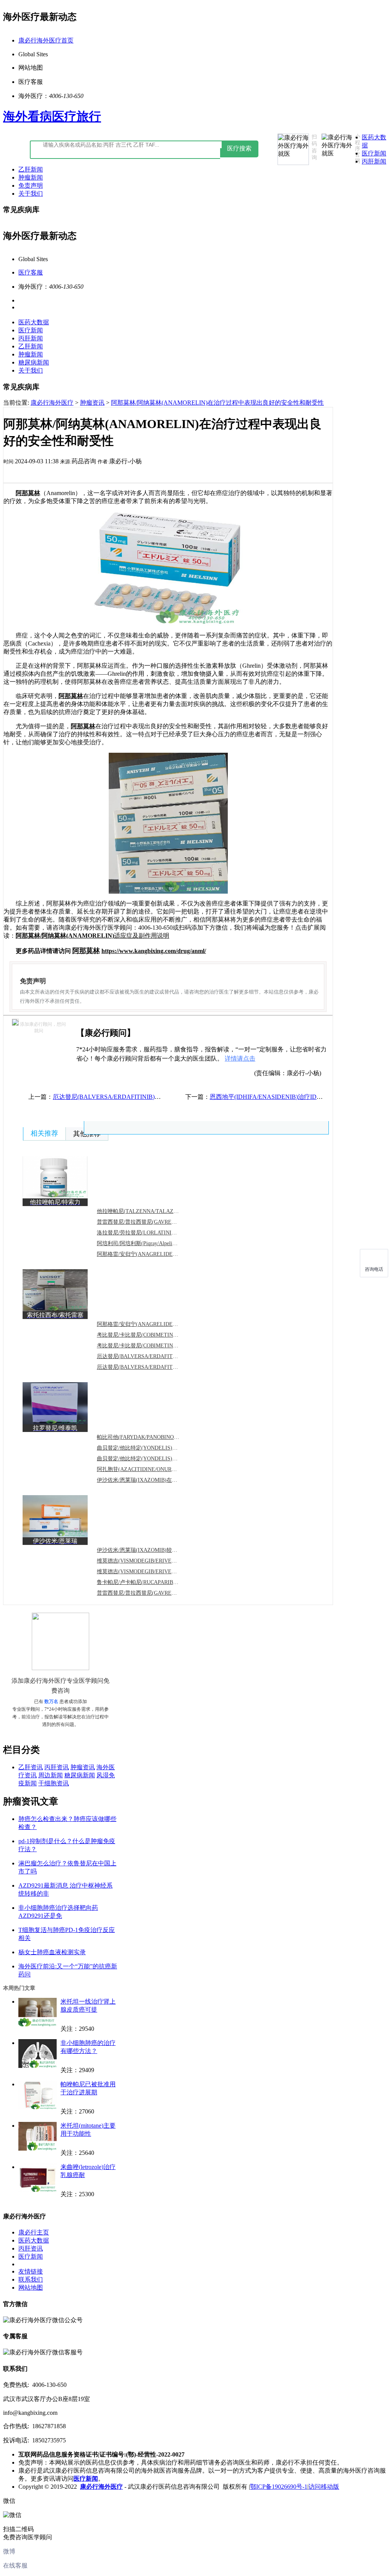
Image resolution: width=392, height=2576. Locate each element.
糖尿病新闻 (34, 362)
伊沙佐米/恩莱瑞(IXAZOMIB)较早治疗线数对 (150, 1550)
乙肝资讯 (31, 1767)
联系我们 (31, 2279)
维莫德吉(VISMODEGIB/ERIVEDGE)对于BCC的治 (157, 1561)
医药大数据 (34, 322)
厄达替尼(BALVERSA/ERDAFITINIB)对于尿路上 (155, 1356)
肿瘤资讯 (92, 403)
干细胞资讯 (54, 1783)
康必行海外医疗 (52, 403)
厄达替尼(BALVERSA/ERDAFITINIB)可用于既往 (155, 1367)
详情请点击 (240, 1058)
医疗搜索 (239, 148)
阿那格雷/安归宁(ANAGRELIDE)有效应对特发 (152, 1254)
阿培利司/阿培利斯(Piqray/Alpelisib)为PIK (146, 1243)
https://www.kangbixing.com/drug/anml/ (154, 951)
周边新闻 (51, 1775)
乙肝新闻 (31, 169)
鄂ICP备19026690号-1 (279, 2487)
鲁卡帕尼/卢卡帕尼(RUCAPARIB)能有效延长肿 (152, 1582)
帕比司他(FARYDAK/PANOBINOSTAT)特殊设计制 (156, 1437)
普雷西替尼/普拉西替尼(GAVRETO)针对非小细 (152, 1222)
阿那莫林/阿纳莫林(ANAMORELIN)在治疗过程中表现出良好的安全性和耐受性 (217, 403)
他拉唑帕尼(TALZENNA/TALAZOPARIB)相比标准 (156, 1211)
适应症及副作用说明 (92, 936)
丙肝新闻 (374, 161)
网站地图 (31, 2288)
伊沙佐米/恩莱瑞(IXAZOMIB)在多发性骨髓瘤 (150, 1480)
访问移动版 (324, 2487)
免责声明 (31, 186)
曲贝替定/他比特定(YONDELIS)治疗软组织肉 (151, 1448)
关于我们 (31, 194)
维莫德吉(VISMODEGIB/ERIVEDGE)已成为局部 (154, 1572)
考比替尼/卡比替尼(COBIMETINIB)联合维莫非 (152, 1346)
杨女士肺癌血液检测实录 (52, 1952)
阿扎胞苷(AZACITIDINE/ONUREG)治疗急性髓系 (155, 1469)
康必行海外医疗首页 (46, 40)
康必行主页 (34, 2232)
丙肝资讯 (57, 1767)
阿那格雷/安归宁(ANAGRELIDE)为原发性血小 (152, 1324)
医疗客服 (31, 272)
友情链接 (31, 2271)
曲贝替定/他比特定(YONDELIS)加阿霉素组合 (151, 1459)
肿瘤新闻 (31, 177)
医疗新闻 (374, 153)
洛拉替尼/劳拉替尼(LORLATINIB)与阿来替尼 (150, 1233)
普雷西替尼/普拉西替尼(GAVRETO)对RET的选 (152, 1593)
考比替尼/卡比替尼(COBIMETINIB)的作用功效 (152, 1335)
